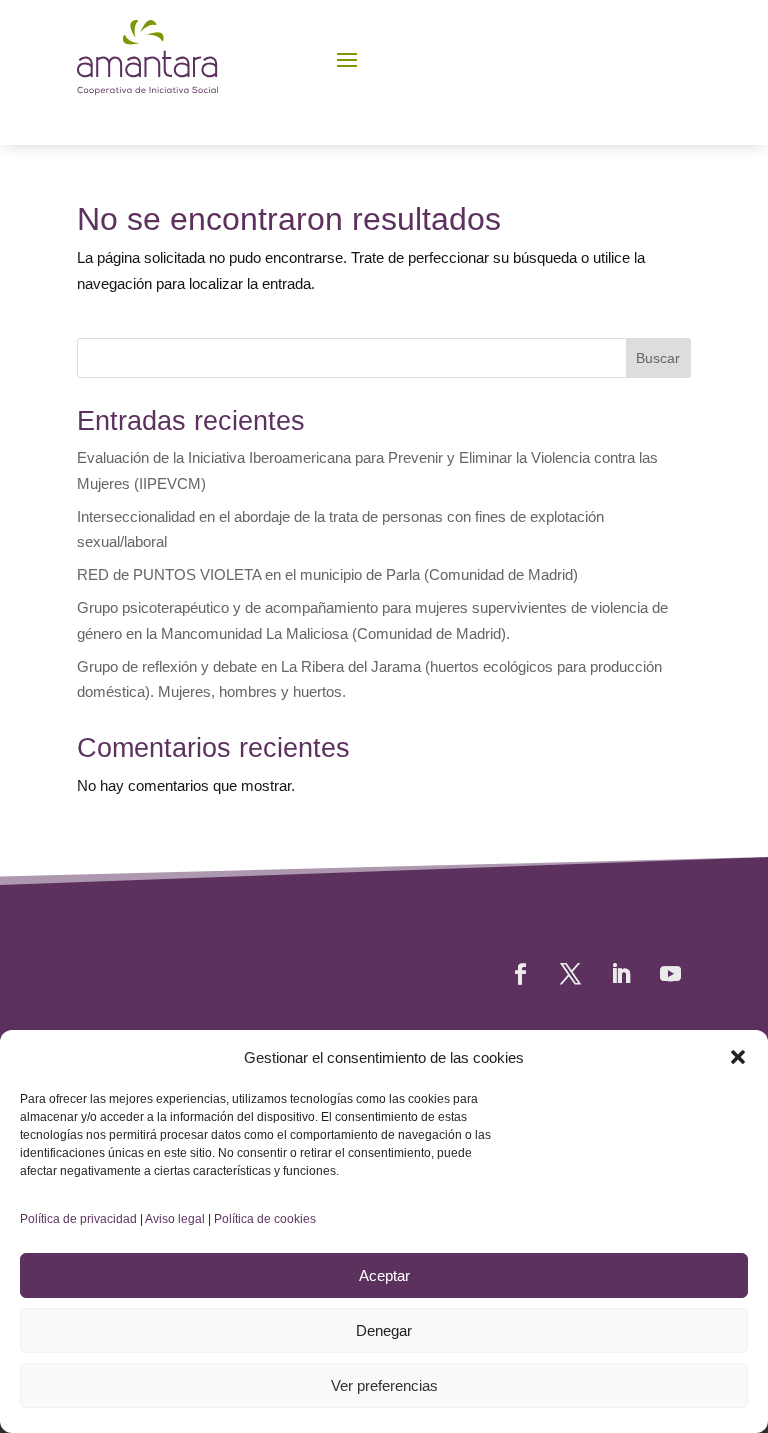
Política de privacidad (78, 1219)
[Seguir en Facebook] (520, 974)
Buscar (658, 358)
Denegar (384, 1330)
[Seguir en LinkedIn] (620, 974)
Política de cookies (265, 1219)
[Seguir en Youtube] (670, 974)
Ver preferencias (384, 1385)
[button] (738, 1057)
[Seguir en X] (570, 974)
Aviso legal (175, 1219)
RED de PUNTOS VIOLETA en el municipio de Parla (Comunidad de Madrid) (327, 574)
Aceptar (384, 1275)
